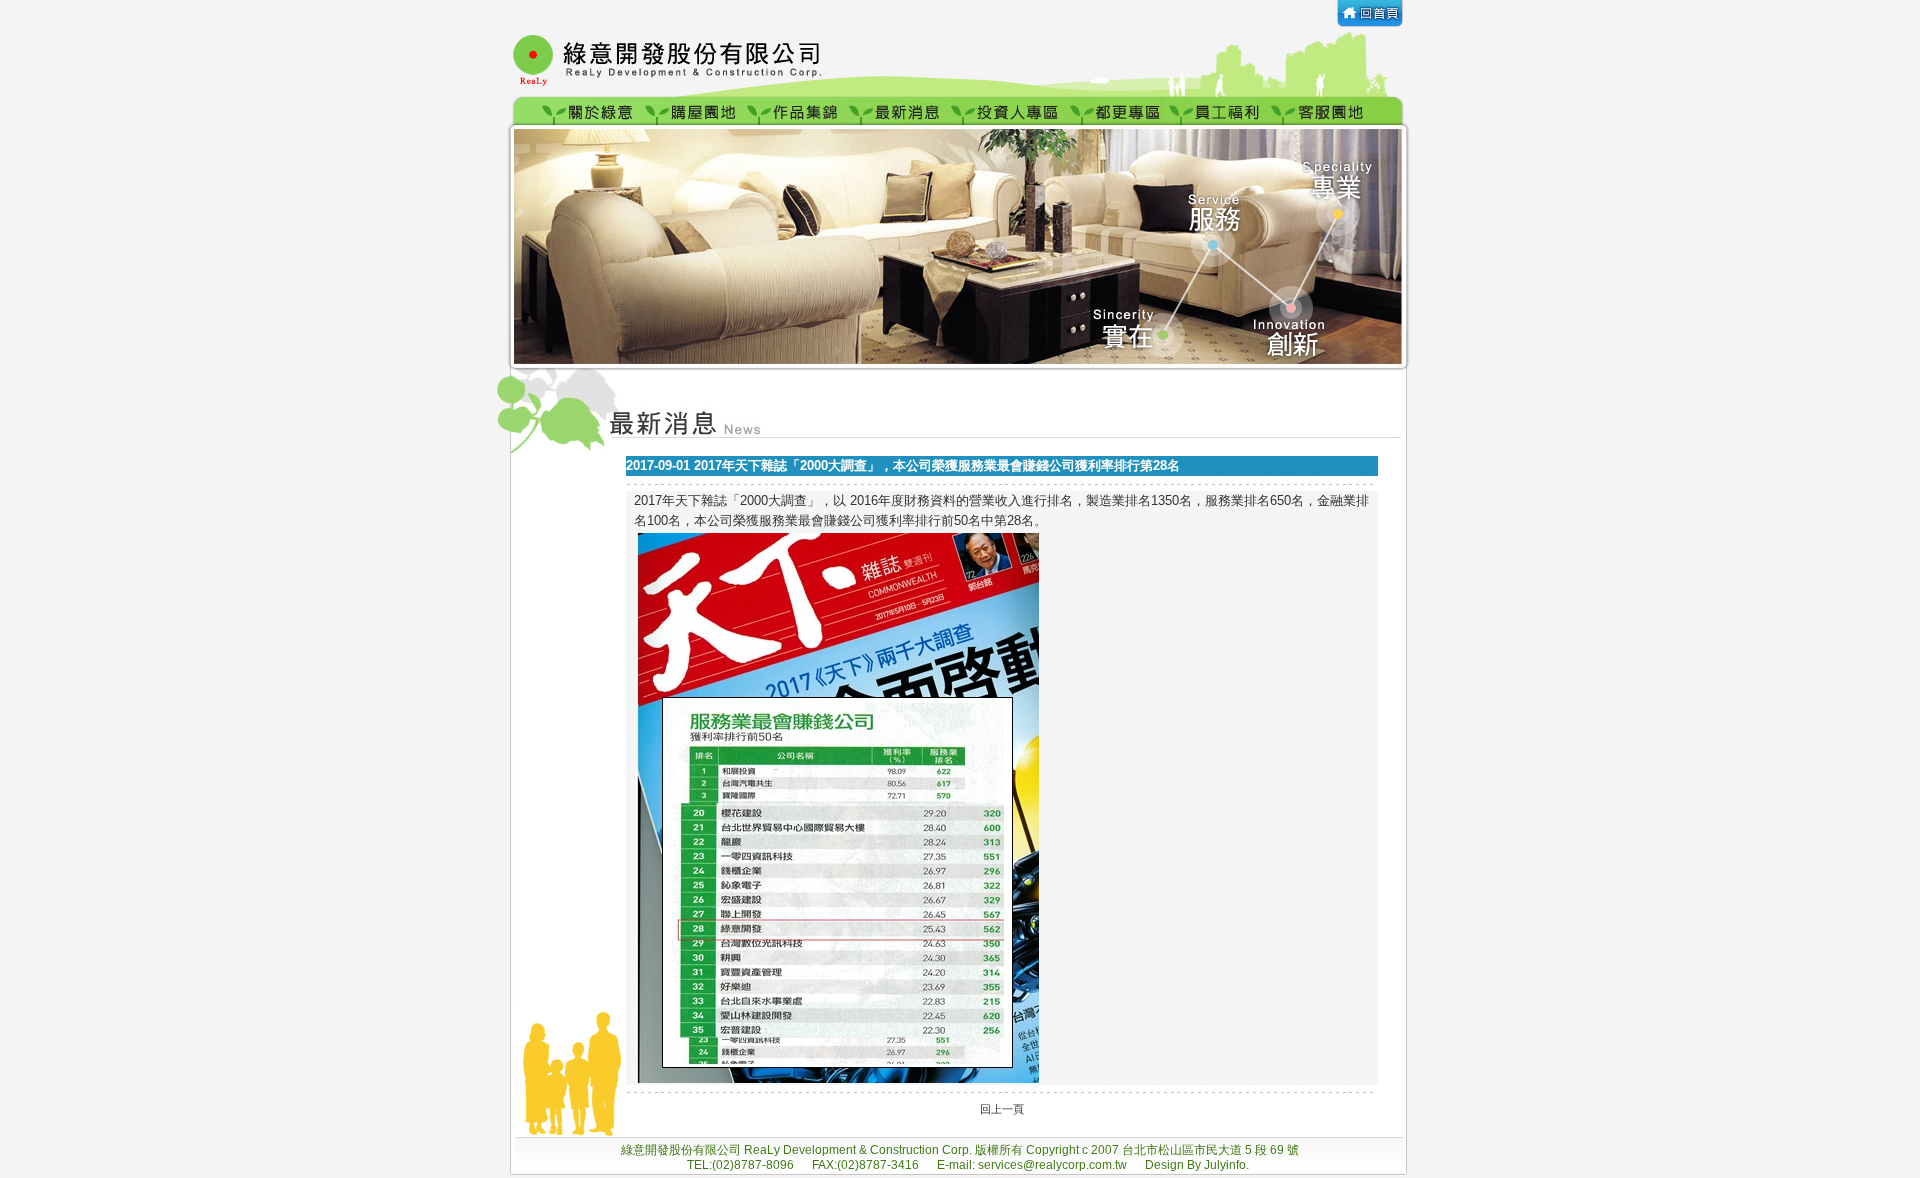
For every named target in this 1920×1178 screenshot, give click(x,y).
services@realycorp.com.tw (1054, 1165)
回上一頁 (1002, 1109)
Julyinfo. (1226, 1165)
